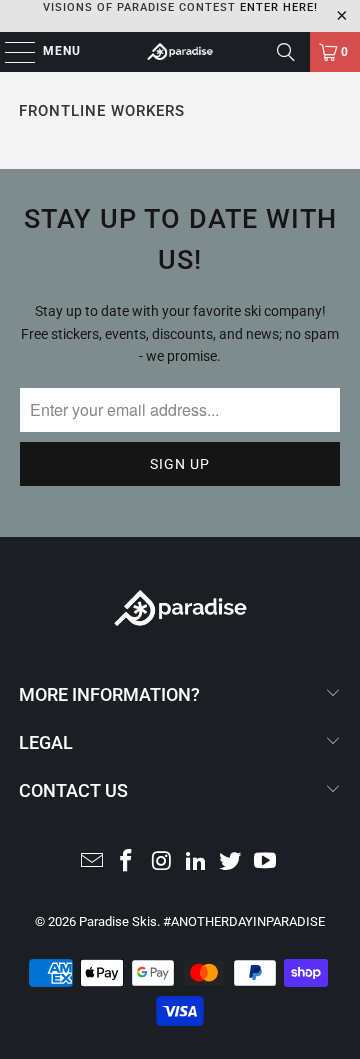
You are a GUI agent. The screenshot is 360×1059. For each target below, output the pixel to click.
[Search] (286, 52)
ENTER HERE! (279, 7)
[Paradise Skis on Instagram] (162, 862)
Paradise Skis (118, 921)
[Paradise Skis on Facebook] (127, 862)
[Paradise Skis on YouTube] (266, 862)
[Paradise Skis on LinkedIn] (197, 862)
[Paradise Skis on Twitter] (231, 862)
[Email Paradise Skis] (92, 862)
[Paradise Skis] (180, 52)
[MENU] (10, 52)
